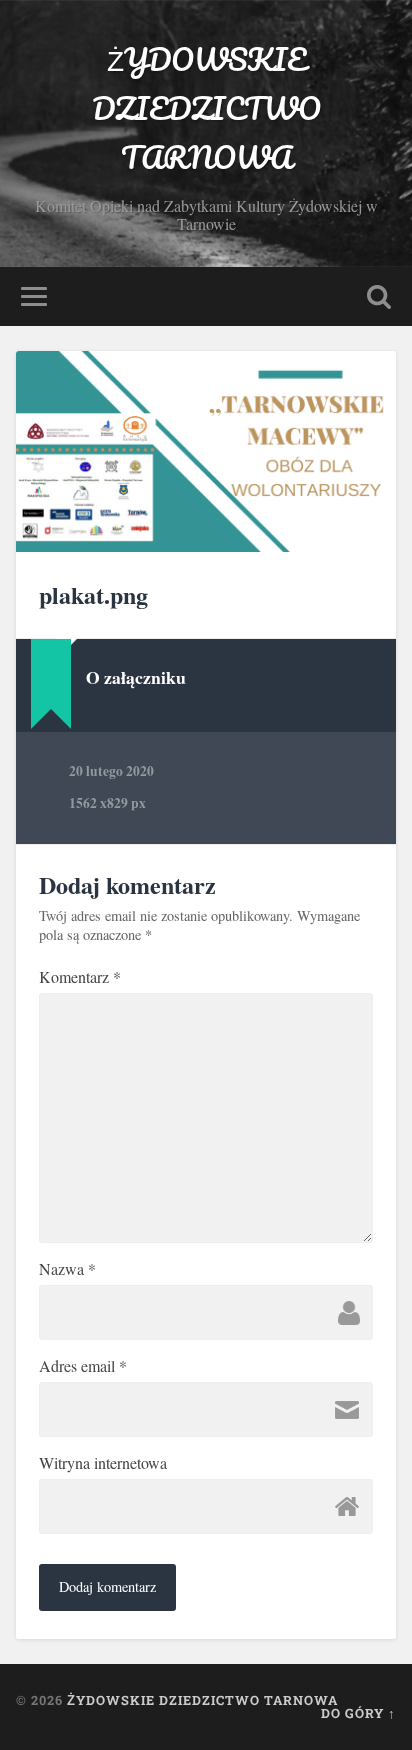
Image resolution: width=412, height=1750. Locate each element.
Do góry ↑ (358, 1713)
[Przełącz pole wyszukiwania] (379, 296)
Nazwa (67, 1269)
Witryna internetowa (103, 1463)
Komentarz (80, 977)
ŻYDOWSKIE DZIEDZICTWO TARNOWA (206, 108)
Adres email (83, 1366)
